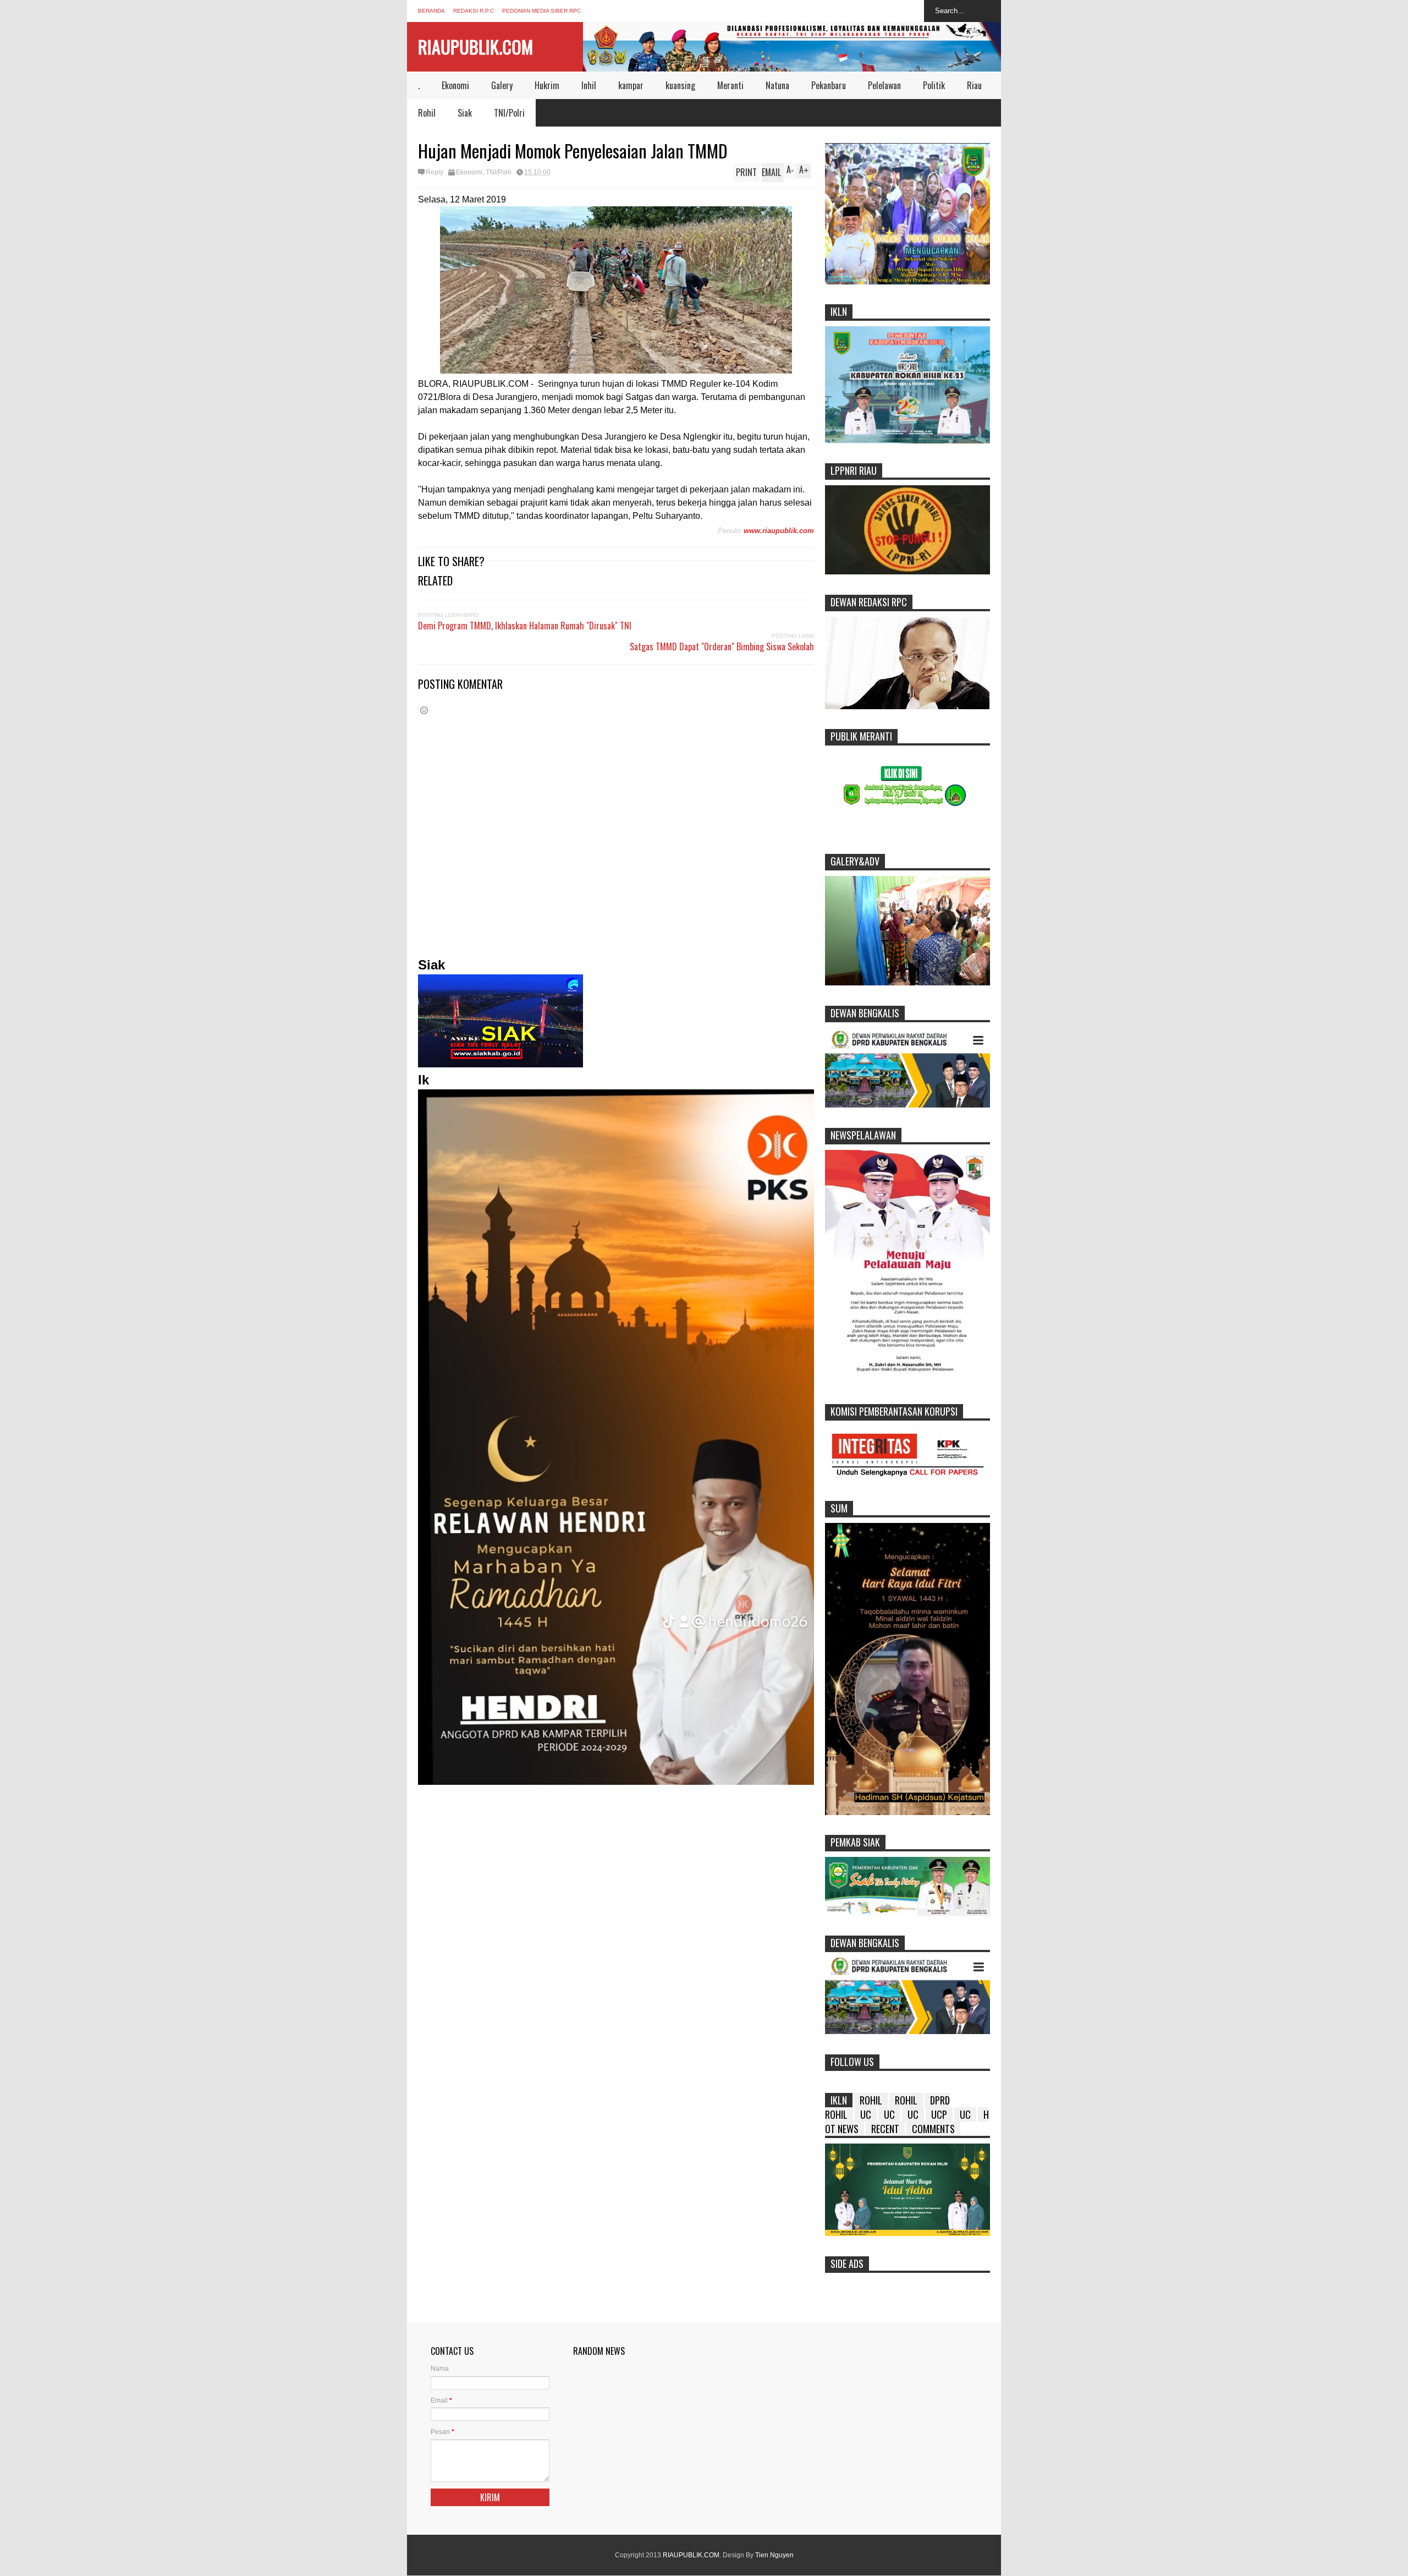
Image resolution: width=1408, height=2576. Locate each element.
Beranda (431, 11)
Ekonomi (455, 85)
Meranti (730, 85)
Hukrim (547, 85)
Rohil (427, 113)
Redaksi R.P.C (474, 11)
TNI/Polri (509, 113)
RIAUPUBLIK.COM (475, 46)
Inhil (589, 85)
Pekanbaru (829, 85)
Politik (934, 85)
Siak (465, 113)
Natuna (777, 85)
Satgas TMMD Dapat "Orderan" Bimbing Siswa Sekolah (722, 646)
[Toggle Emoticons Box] (424, 710)
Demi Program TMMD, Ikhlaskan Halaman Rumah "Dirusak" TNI (525, 626)
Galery (502, 85)
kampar (631, 85)
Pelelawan (884, 85)
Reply (435, 172)
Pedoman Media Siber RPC (541, 11)
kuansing (680, 85)
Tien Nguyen (774, 2555)
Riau (974, 85)
